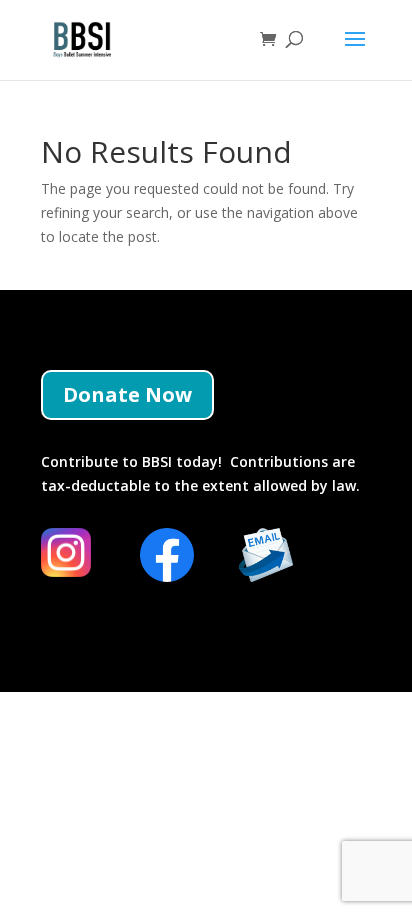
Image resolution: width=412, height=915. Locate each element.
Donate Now (127, 394)
